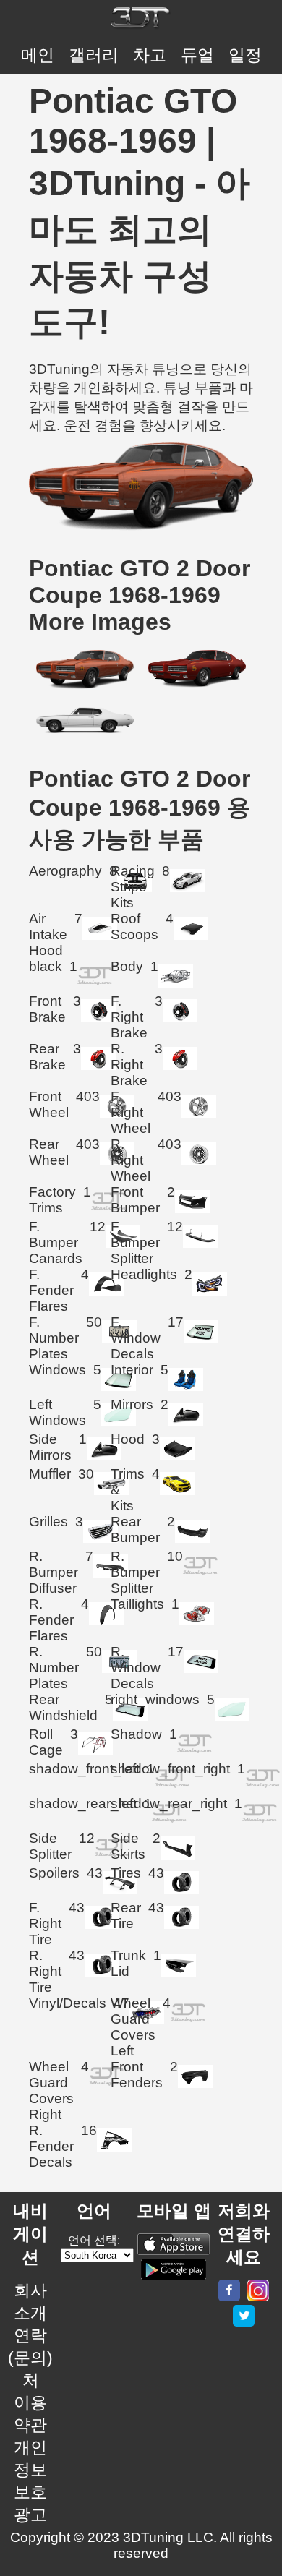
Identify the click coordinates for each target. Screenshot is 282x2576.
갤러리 (94, 55)
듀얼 (197, 55)
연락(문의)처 (30, 2358)
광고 (30, 2515)
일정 (245, 55)
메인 (38, 55)
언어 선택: (94, 2240)
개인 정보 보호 (30, 2470)
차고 (150, 55)
